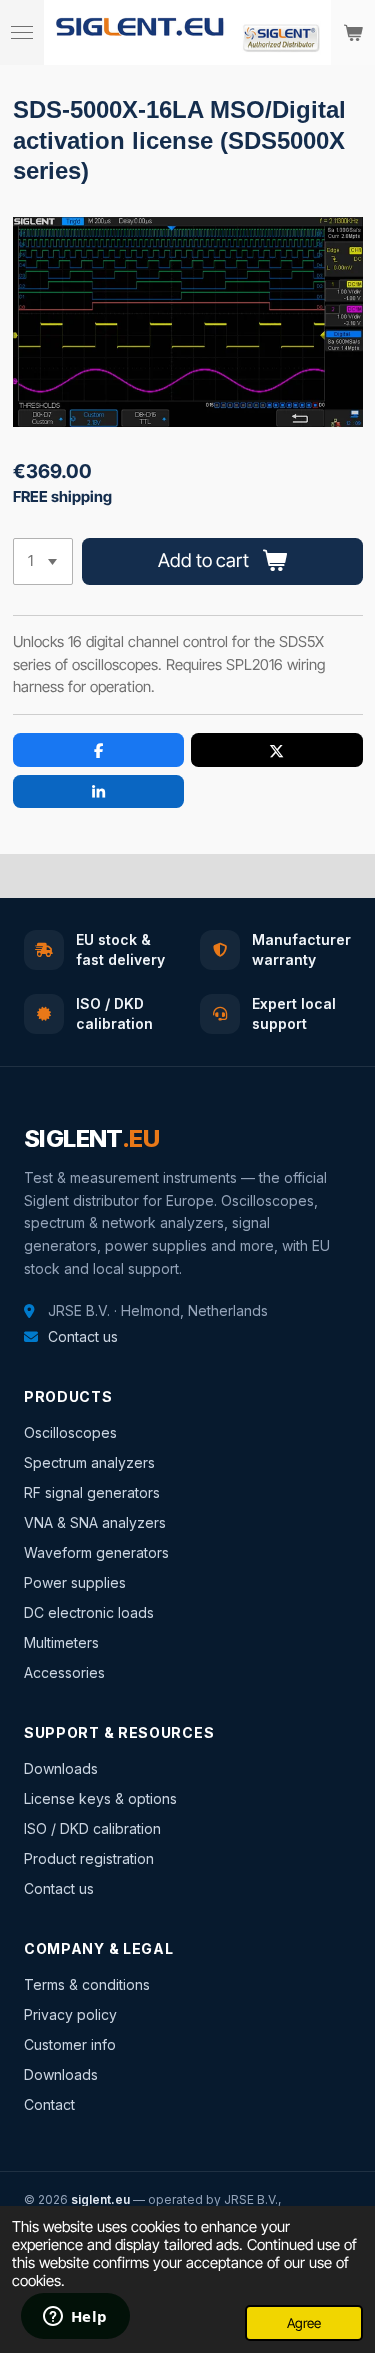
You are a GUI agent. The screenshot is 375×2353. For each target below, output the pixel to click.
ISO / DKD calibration (92, 1828)
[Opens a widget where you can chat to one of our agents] (75, 2318)
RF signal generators (92, 1492)
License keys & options (100, 1798)
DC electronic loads (89, 1612)
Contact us (83, 1336)
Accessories (64, 1672)
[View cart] (353, 32)
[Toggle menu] (22, 32)
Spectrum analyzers (89, 1462)
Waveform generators (96, 1552)
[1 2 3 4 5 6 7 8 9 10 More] (43, 561)
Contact (49, 2104)
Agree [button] (304, 2323)
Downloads (61, 1768)
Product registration (89, 1858)
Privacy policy (70, 2014)
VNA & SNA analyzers (95, 1522)
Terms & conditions (87, 1984)
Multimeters (61, 1642)
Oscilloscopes (70, 1432)
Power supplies (75, 1582)
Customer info (70, 2044)
